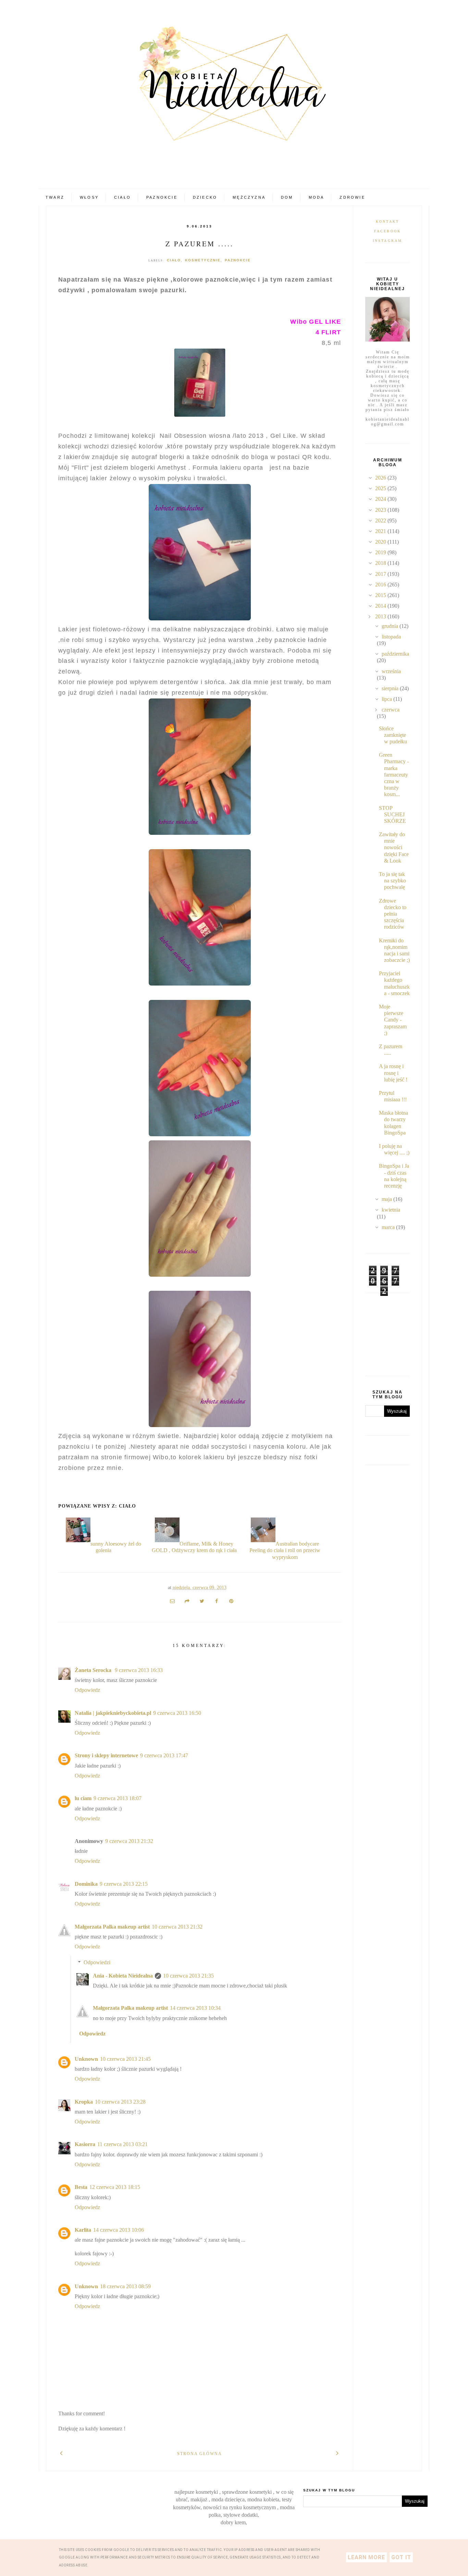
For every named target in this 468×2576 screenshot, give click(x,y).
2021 (381, 531)
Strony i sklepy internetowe (106, 1755)
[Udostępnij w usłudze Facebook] (217, 1601)
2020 (381, 542)
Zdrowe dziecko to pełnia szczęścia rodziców (393, 914)
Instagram (388, 241)
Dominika (86, 1884)
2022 (381, 521)
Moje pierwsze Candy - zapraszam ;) (393, 1020)
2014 (381, 606)
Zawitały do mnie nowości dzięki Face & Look (394, 847)
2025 (381, 488)
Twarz (55, 197)
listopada (391, 637)
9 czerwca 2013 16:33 (139, 1670)
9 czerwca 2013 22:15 (124, 1884)
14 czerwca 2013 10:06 (119, 2230)
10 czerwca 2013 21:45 (125, 2059)
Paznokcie (162, 197)
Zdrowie (352, 197)
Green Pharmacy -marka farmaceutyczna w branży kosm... (394, 775)
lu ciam (83, 1798)
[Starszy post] (338, 2453)
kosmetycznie (203, 260)
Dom (287, 197)
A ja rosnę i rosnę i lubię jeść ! (393, 1073)
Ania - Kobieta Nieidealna (123, 1976)
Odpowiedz (87, 1690)
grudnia (391, 626)
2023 (381, 510)
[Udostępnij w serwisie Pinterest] (231, 1601)
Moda (317, 197)
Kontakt (387, 221)
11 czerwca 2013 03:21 (122, 2144)
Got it (401, 2557)
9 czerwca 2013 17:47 (164, 1755)
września (391, 671)
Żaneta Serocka (94, 1670)
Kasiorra (85, 2144)
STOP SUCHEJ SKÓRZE (392, 814)
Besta (81, 2187)
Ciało (122, 197)
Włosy (89, 197)
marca (389, 1227)
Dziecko (205, 197)
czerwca (391, 710)
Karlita (83, 2230)
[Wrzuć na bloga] (187, 1601)
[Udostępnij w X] (202, 1601)
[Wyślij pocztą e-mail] (172, 1601)
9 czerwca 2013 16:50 (177, 1713)
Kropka (84, 2102)
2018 (381, 563)
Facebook (388, 231)
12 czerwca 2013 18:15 (115, 2187)
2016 (381, 585)
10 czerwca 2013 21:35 (188, 1976)
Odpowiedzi (97, 1962)
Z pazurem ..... (200, 244)
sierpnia (391, 688)
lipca (387, 699)
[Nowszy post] (61, 2453)
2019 (381, 552)
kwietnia (391, 1210)
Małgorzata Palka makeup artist (112, 1927)
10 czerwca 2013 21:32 (177, 1927)
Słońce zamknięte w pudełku (393, 735)
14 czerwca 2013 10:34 (195, 2008)
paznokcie (238, 260)
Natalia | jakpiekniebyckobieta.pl (113, 1713)
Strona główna (200, 2454)
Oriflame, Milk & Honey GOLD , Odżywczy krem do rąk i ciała (194, 1547)
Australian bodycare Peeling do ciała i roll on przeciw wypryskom (285, 1550)
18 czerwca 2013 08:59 (125, 2286)
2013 (381, 616)
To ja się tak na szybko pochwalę (392, 881)
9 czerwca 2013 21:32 (129, 1841)
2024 (381, 499)
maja (387, 1199)
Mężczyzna (249, 197)
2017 (381, 574)
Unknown (86, 2059)
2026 (381, 478)
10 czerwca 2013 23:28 (120, 2102)
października (395, 654)
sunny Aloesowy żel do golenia (116, 1547)
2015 (381, 595)
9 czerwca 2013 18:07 (118, 1798)
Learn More (366, 2557)
